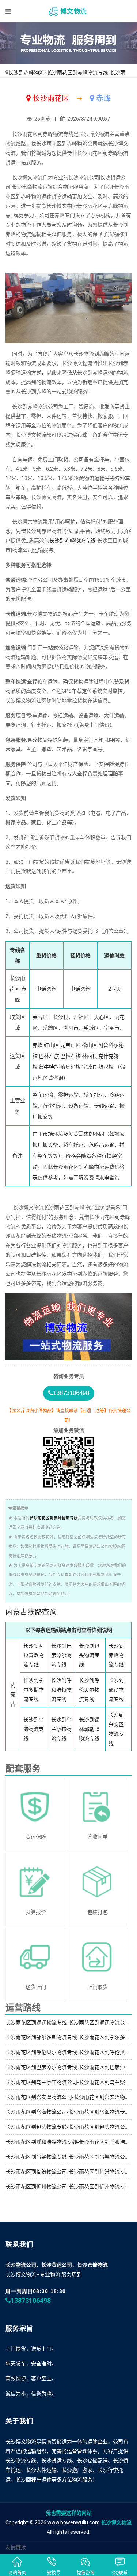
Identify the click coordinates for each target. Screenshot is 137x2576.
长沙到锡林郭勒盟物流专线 (89, 1729)
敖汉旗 (106, 1067)
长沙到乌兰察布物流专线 (61, 1729)
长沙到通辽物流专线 (116, 1690)
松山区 (90, 1045)
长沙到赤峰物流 (26, 72)
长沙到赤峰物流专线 (72, 541)
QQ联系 (120, 2573)
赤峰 (38, 1045)
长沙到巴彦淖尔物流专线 (61, 1655)
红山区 (52, 1045)
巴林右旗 (71, 1056)
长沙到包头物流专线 (89, 1655)
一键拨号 (52, 2573)
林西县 (90, 1056)
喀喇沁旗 (71, 1067)
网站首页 (17, 2573)
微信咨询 (85, 2573)
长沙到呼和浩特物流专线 (61, 1690)
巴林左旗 (49, 1056)
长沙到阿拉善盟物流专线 (34, 1655)
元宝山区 (71, 1045)
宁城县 (90, 1067)
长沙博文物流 (116, 2522)
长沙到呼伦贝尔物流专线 (89, 1690)
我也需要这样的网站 (69, 2513)
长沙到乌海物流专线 (34, 1729)
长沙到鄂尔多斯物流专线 (34, 1690)
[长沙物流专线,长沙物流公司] (68, 11)
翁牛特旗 (49, 1067)
